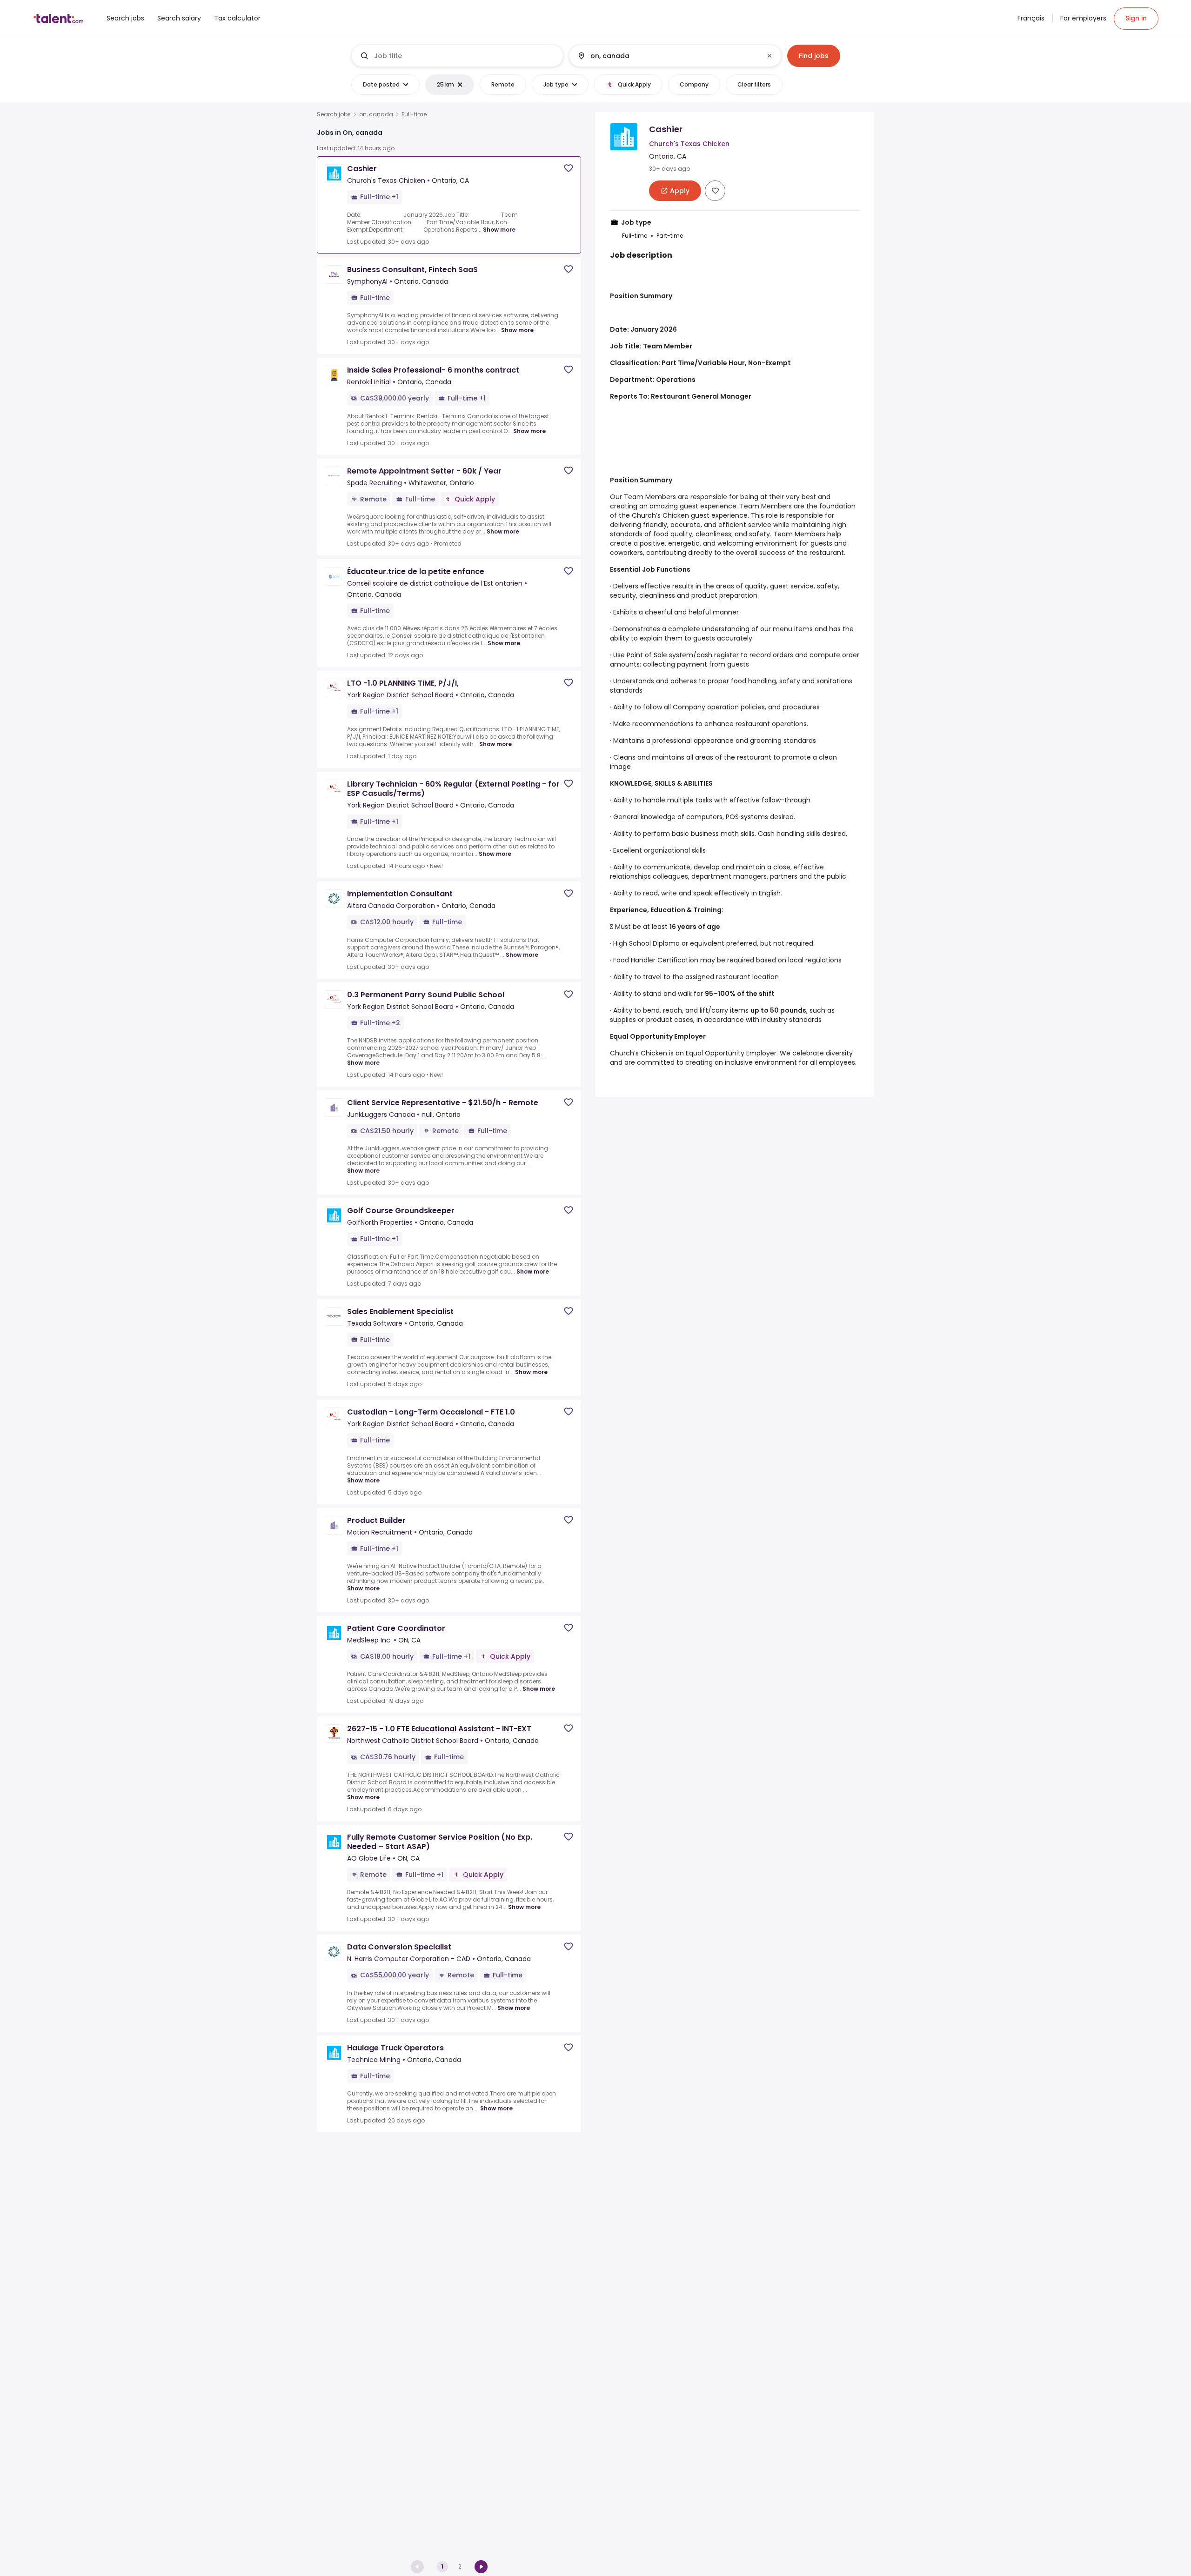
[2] (481, 2567)
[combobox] (465, 56)
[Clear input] (769, 56)
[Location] (667, 56)
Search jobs (334, 114)
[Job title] (458, 56)
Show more (499, 230)
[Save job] (569, 168)
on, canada (376, 114)
